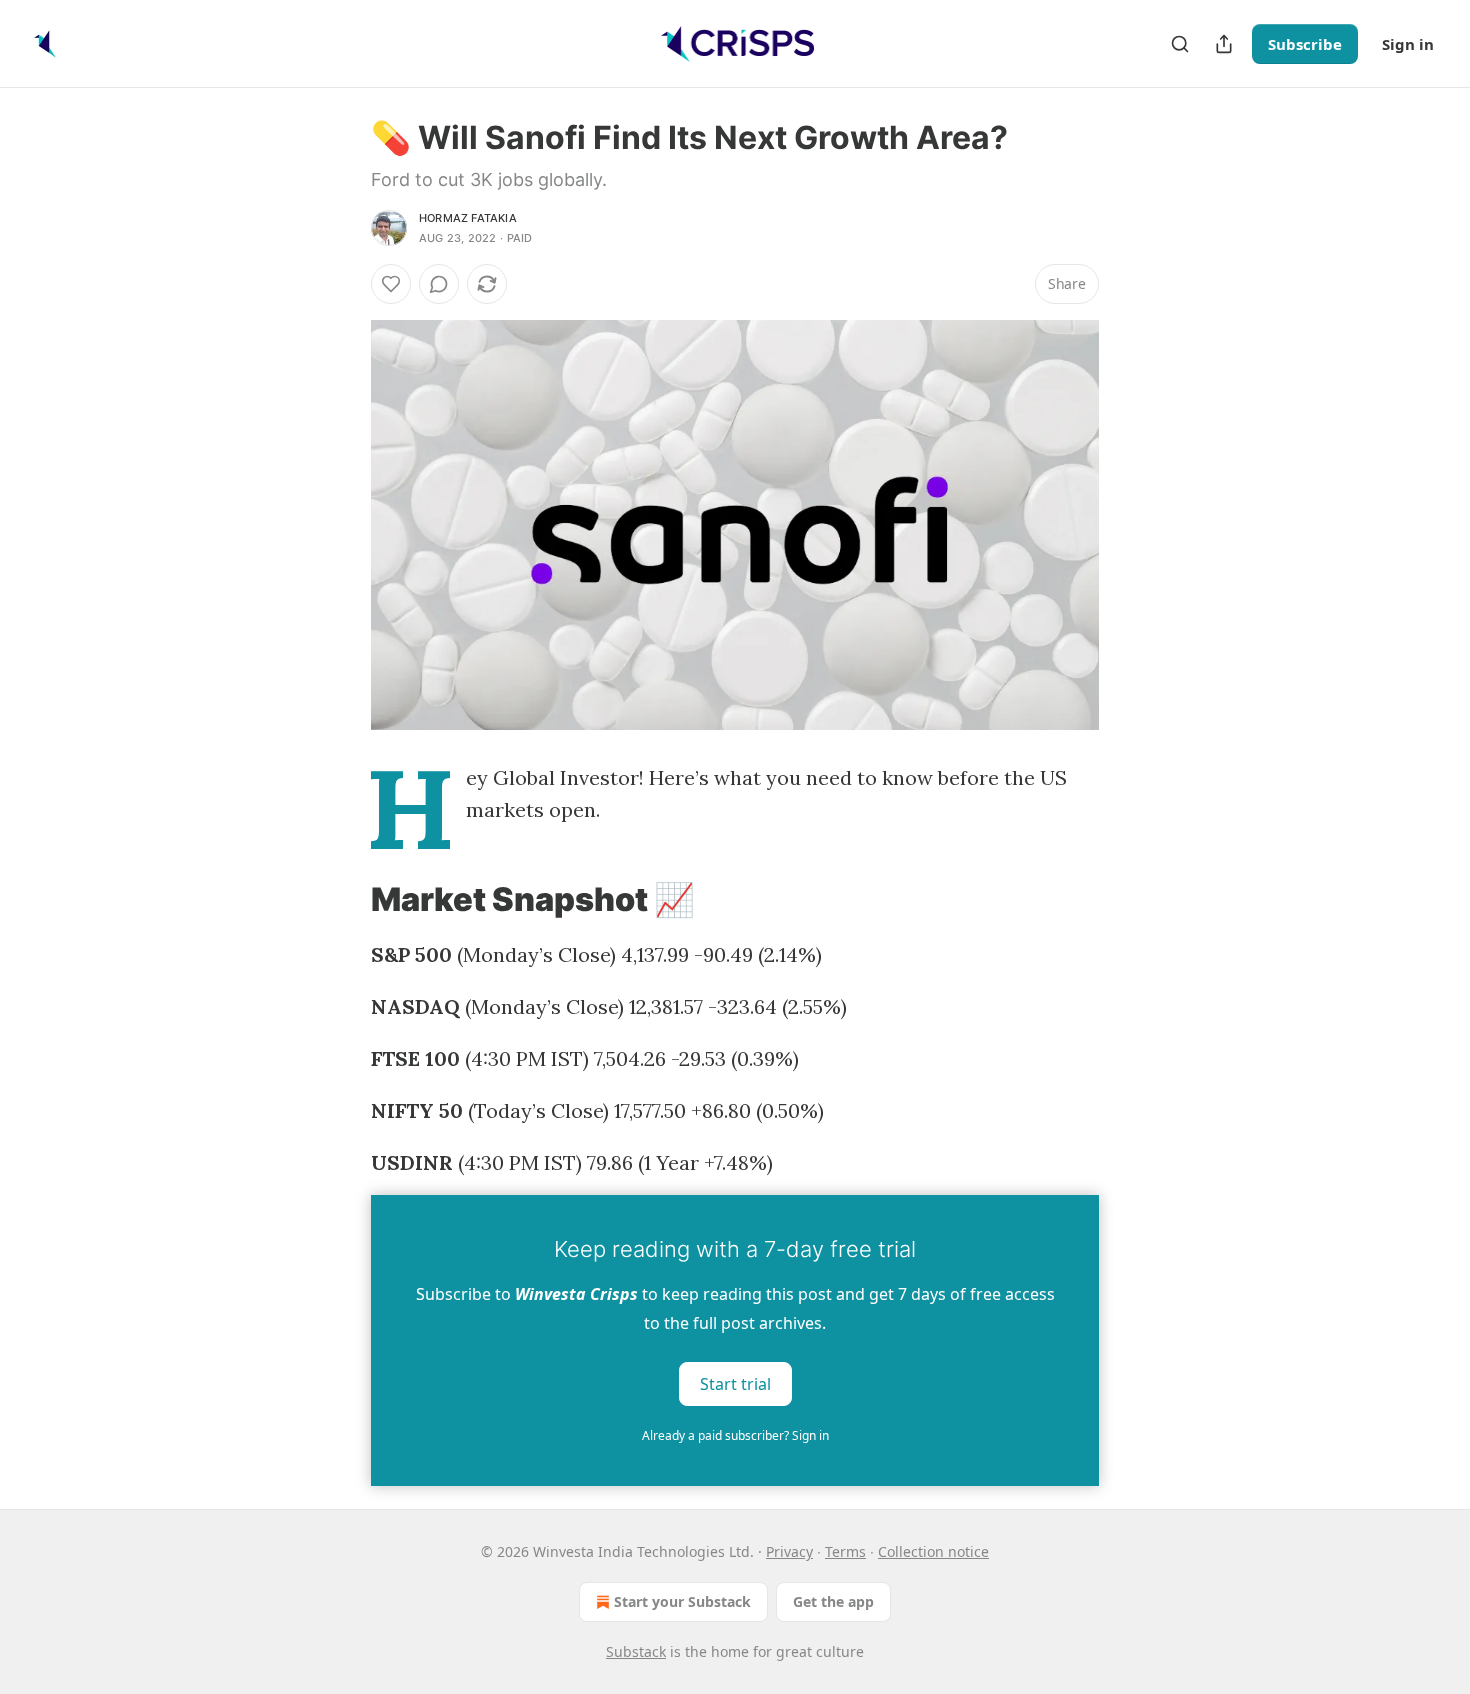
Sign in (1408, 44)
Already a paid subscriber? (735, 1435)
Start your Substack (682, 1601)
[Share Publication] (1224, 44)
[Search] (1180, 44)
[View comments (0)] (439, 284)
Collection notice (933, 1551)
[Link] (343, 900)
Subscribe (1305, 44)
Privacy (789, 1551)
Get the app (833, 1601)
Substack (636, 1651)
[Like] (391, 284)
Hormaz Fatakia (468, 218)
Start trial (735, 1384)
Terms (845, 1551)
